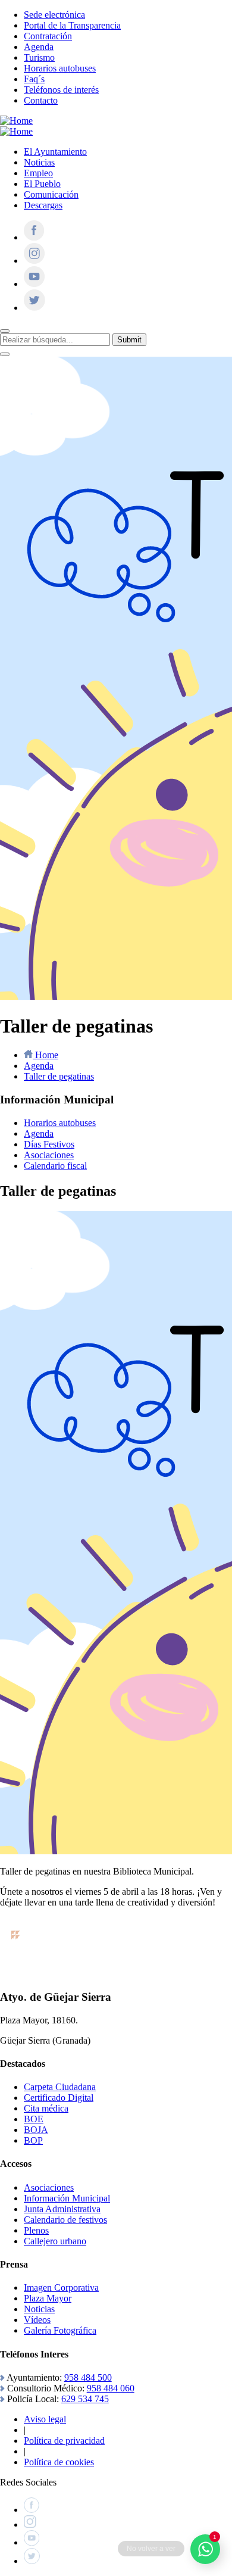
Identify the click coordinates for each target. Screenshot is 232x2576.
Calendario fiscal (55, 1166)
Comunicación (51, 194)
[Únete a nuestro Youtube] (34, 284)
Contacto (41, 100)
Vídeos (37, 2320)
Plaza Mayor (48, 2298)
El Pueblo (42, 184)
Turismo (39, 57)
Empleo (38, 173)
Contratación (48, 36)
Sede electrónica (54, 15)
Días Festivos (49, 1144)
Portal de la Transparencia (72, 25)
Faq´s (34, 79)
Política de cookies (59, 2462)
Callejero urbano (55, 2241)
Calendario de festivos (65, 2220)
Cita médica (46, 2108)
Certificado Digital (59, 2098)
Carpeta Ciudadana (60, 2087)
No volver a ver (151, 2549)
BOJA (36, 2130)
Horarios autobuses (60, 68)
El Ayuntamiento (55, 152)
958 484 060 (111, 2388)
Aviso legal (45, 2419)
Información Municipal (67, 2198)
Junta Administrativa (62, 2209)
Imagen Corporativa (61, 2287)
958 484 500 (88, 2377)
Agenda (39, 47)
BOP (33, 2140)
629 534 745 (85, 2399)
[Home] (16, 121)
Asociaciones (49, 1155)
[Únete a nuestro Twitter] (35, 308)
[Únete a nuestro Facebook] (34, 237)
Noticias (39, 162)
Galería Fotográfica (60, 2330)
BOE (34, 2119)
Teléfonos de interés (61, 90)
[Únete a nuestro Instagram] (34, 261)
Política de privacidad (64, 2441)
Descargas (43, 205)
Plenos (36, 2230)
